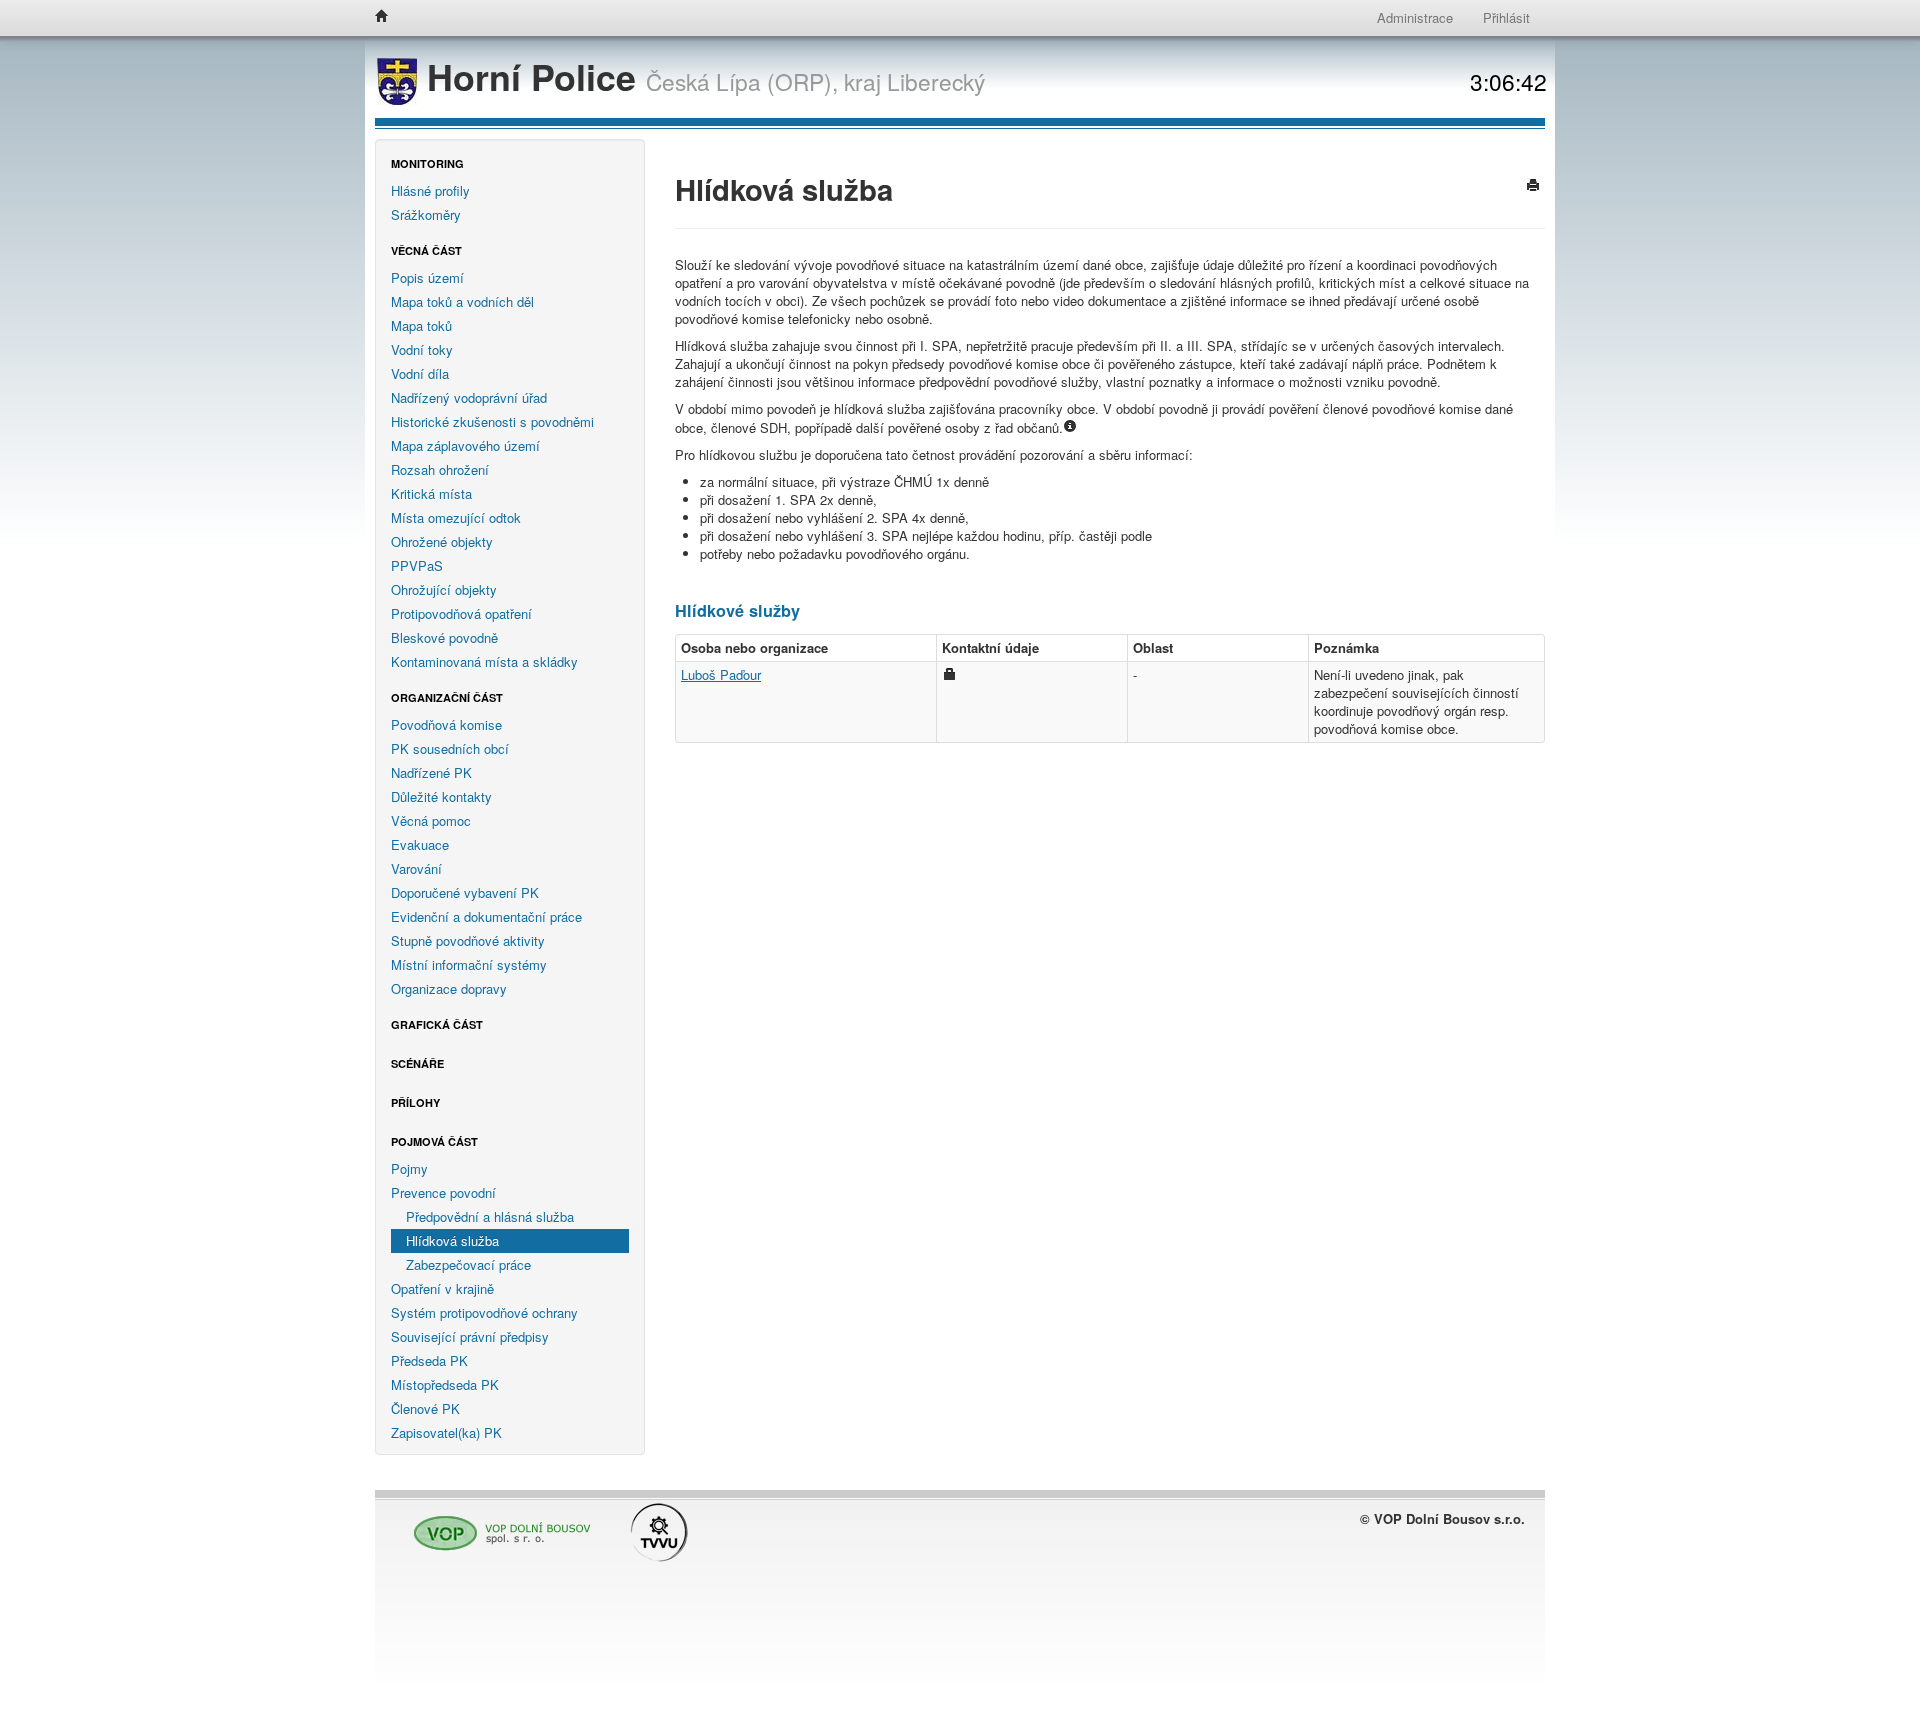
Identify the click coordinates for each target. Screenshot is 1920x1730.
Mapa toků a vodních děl (462, 301)
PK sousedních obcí (450, 748)
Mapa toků (421, 325)
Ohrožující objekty (444, 589)
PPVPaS (417, 565)
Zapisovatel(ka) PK (446, 1432)
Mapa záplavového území (465, 445)
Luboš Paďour (721, 674)
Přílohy (415, 1102)
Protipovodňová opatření (461, 613)
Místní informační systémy (469, 964)
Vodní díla (420, 373)
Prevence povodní (443, 1192)
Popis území (427, 277)
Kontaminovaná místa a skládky (484, 661)
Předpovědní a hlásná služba (490, 1216)
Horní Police (531, 76)
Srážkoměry (426, 214)
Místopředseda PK (445, 1384)
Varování (416, 868)
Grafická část (437, 1024)
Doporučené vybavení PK (465, 892)
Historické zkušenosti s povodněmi (492, 421)
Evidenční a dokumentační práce (486, 916)
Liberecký (936, 81)
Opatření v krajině (442, 1288)
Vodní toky (422, 349)
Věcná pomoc (431, 820)
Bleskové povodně (444, 637)
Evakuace (420, 844)
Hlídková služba (452, 1240)
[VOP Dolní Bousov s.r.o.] (497, 1524)
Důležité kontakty (441, 796)
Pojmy (409, 1168)
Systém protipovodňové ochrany (484, 1312)
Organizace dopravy (449, 988)
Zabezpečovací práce (468, 1264)
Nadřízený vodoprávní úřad (469, 397)
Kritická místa (431, 493)
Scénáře (417, 1063)
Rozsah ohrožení (440, 469)
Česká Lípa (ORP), (742, 81)
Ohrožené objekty (442, 541)
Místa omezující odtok (456, 517)
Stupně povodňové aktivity (468, 940)
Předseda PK (429, 1360)
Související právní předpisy (470, 1336)
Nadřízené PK (431, 772)
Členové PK (425, 1408)
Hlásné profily (430, 190)
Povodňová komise (446, 724)
